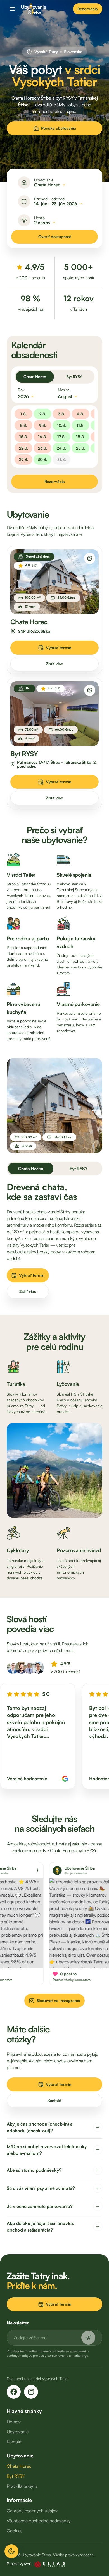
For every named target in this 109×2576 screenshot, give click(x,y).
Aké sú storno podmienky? (34, 2170)
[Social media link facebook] (14, 2392)
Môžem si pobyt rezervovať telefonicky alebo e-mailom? (47, 2150)
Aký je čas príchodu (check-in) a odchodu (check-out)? (40, 2127)
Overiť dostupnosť (55, 237)
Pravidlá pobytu (22, 2486)
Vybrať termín (59, 648)
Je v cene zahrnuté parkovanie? (40, 2206)
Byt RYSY (74, 377)
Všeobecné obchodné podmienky (39, 2521)
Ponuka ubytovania (59, 128)
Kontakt (54, 2100)
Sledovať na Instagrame (58, 2001)
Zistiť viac (55, 664)
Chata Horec (35, 377)
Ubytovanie (18, 2432)
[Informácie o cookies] (11, 2551)
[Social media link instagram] (31, 2392)
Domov (14, 2422)
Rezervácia (88, 9)
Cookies (15, 2531)
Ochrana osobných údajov (32, 2511)
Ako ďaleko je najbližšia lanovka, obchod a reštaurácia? (41, 2227)
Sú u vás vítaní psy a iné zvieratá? (41, 2188)
